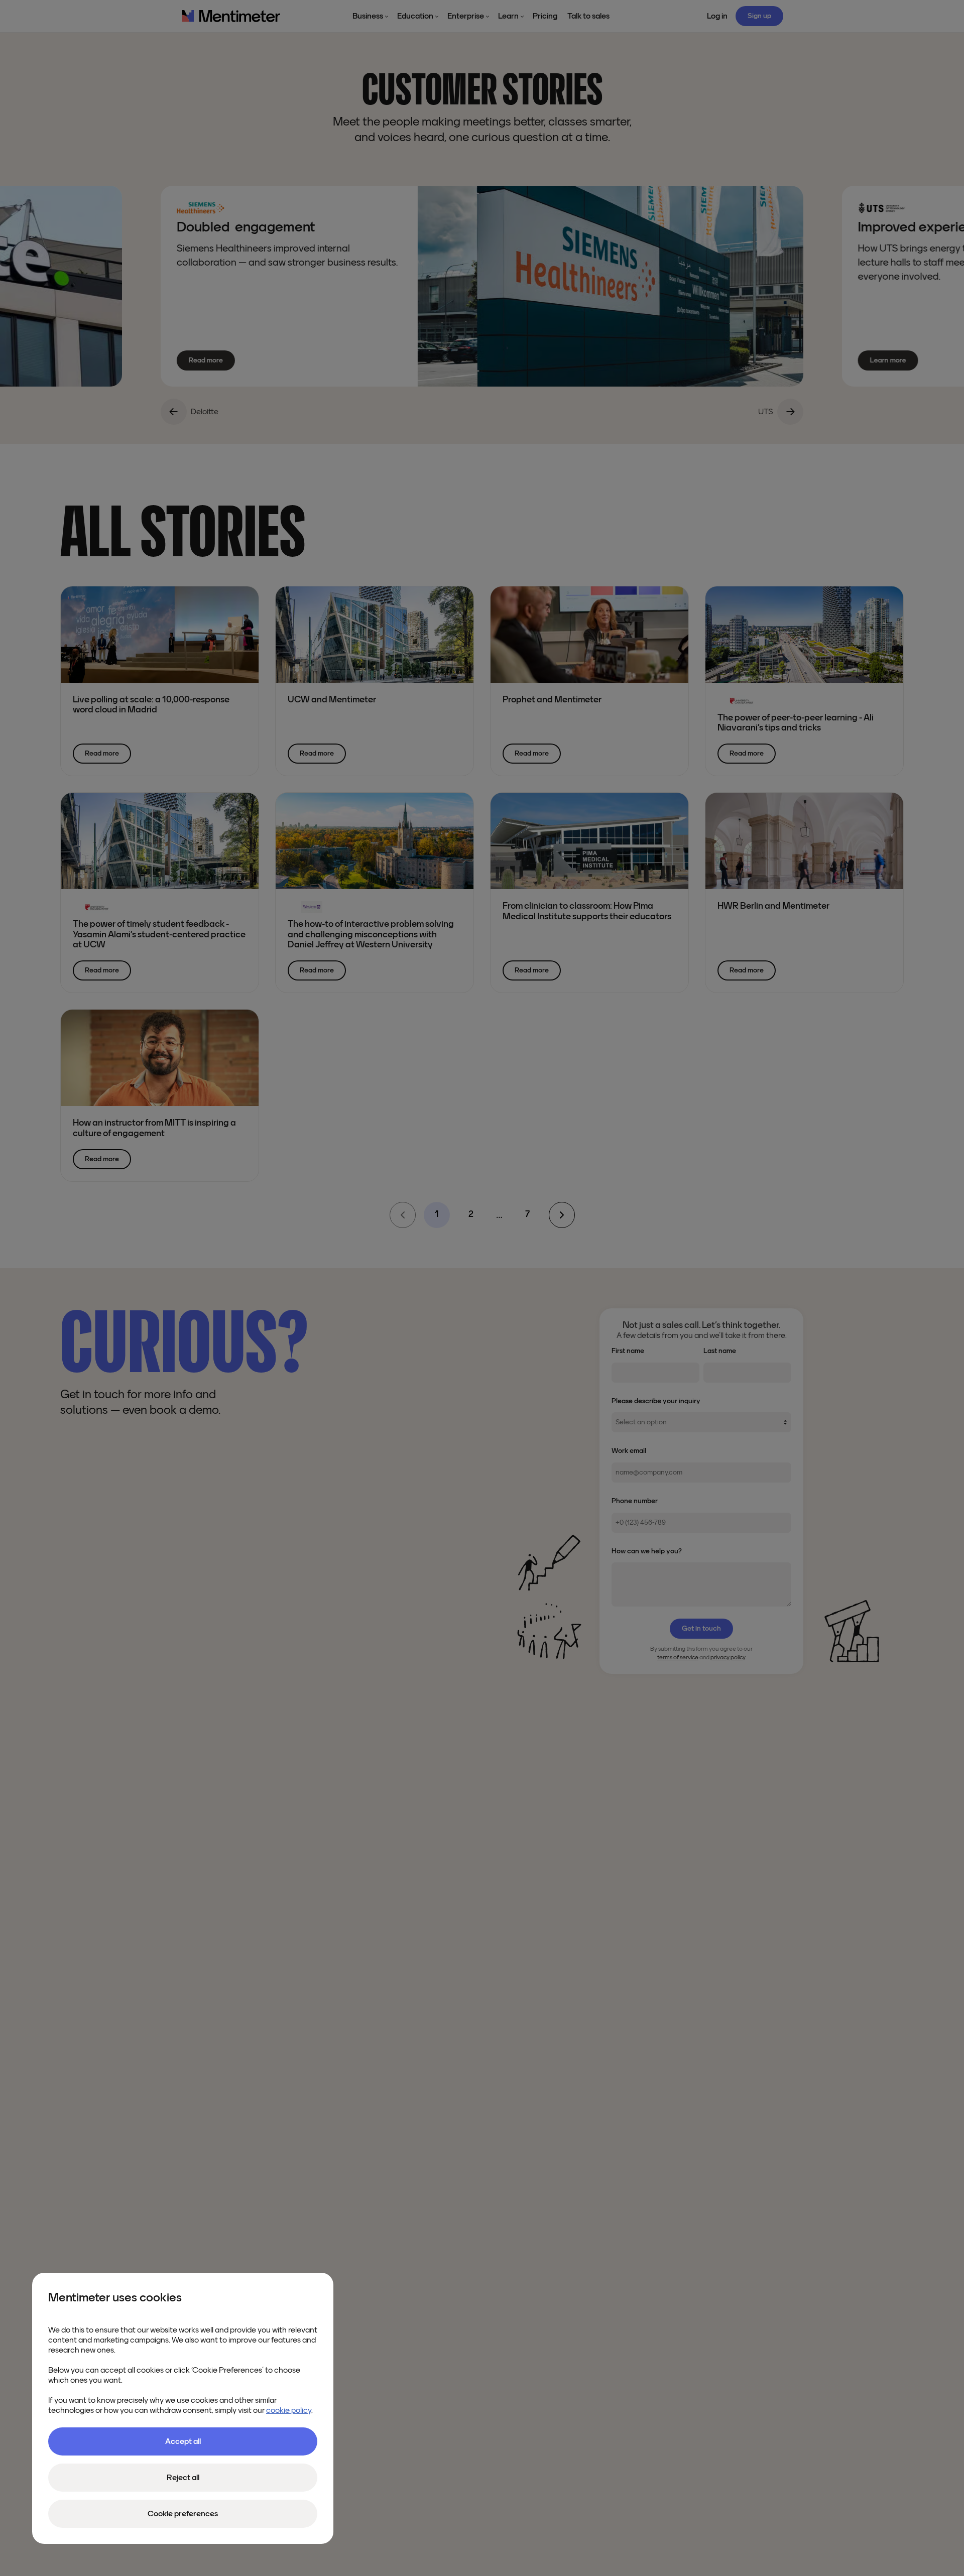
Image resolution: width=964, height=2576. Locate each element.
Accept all (183, 2441)
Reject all (183, 2478)
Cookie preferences (183, 2514)
